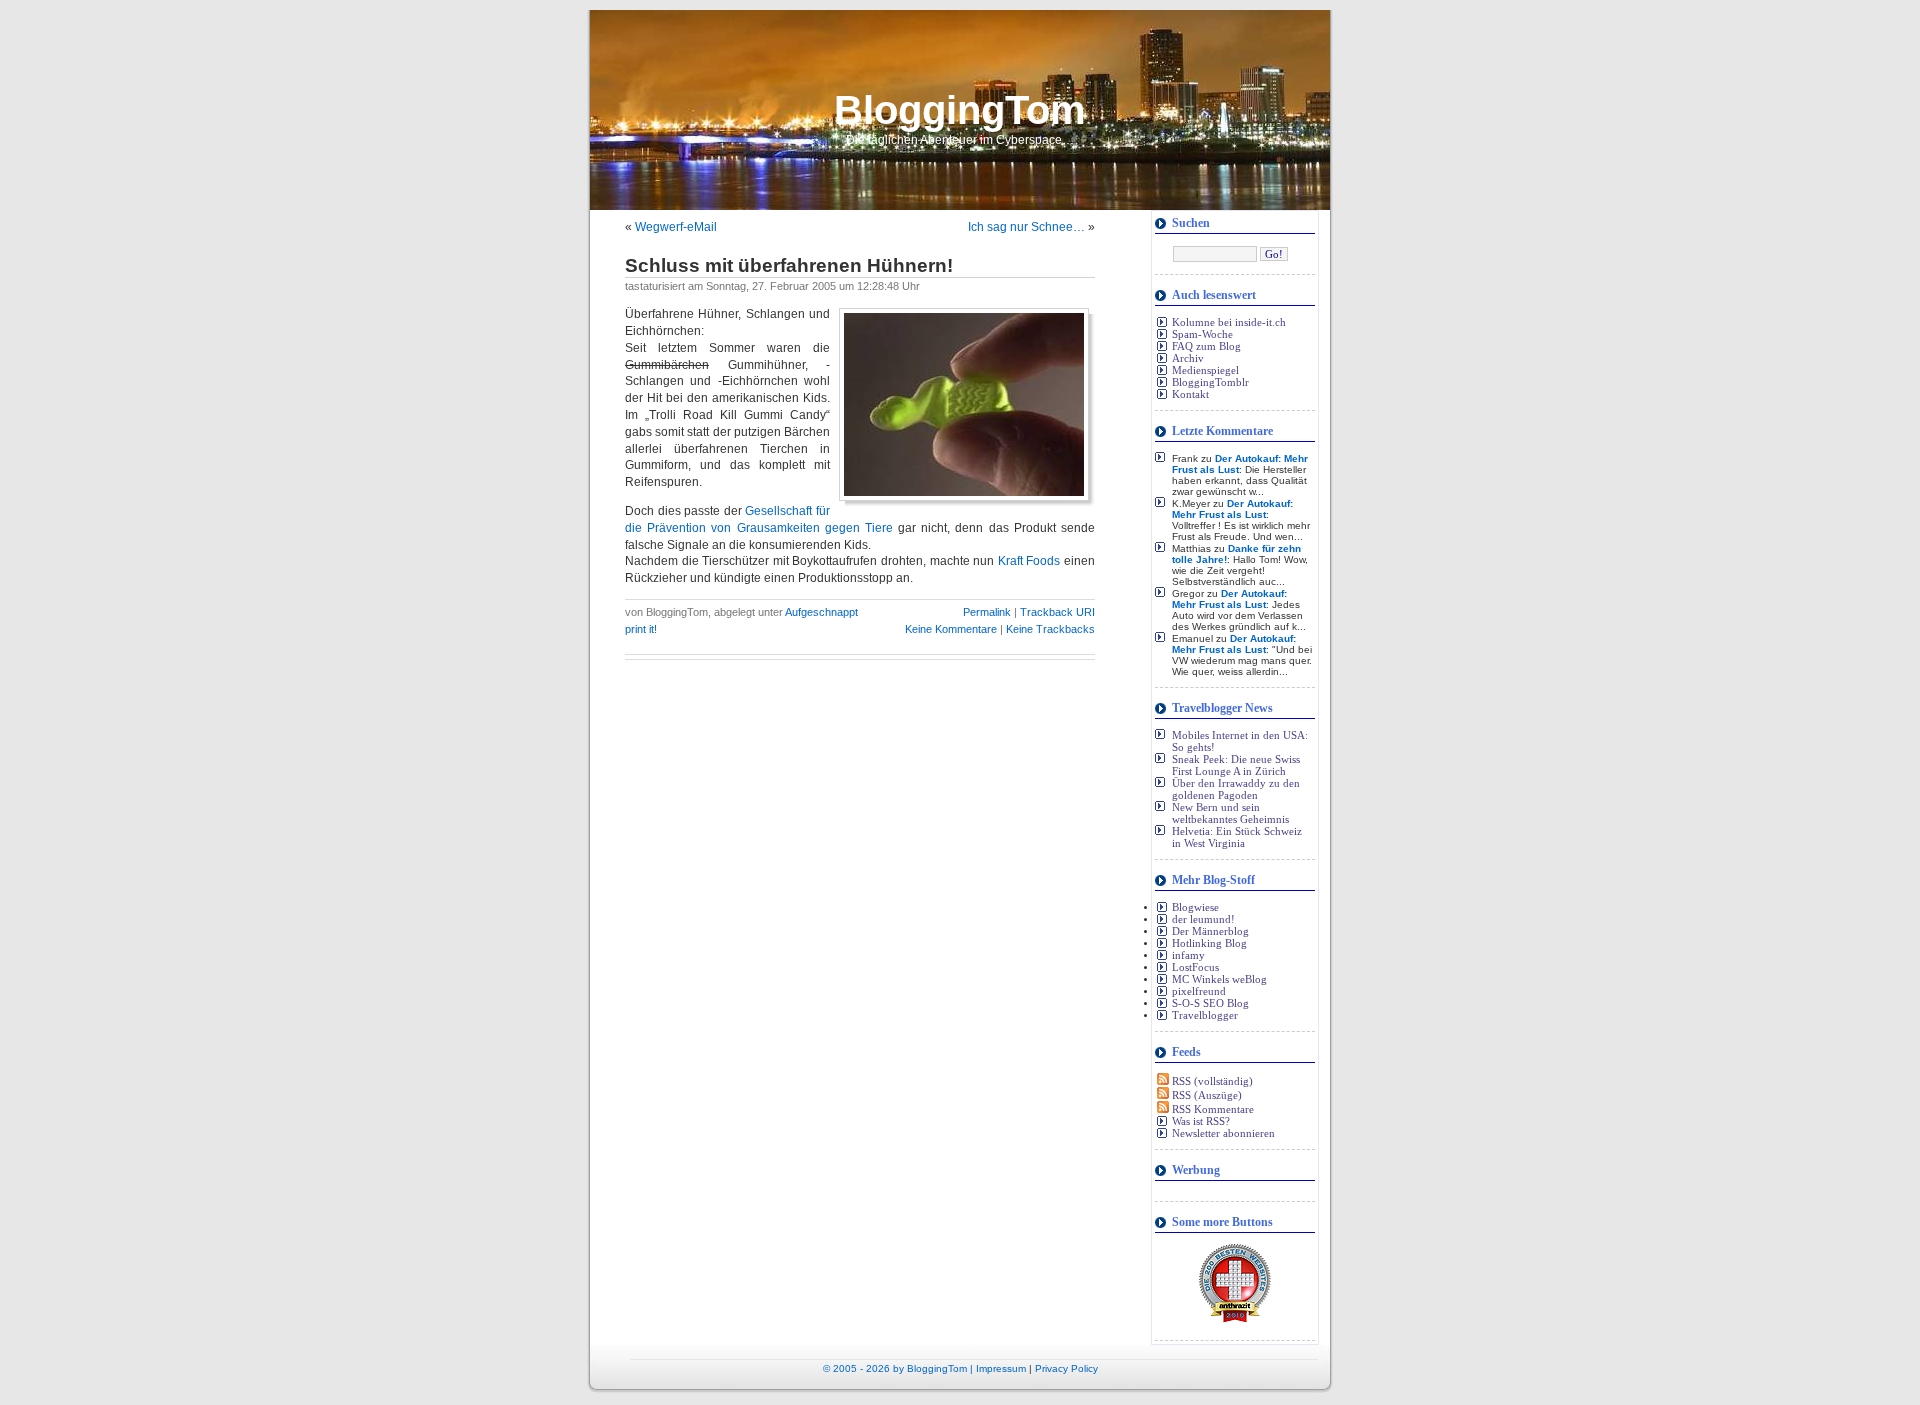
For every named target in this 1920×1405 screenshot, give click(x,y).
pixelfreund (1199, 991)
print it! (641, 629)
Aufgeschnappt (821, 612)
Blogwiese (1195, 907)
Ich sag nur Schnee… (1026, 227)
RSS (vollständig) (1211, 1081)
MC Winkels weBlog (1219, 979)
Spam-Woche (1202, 334)
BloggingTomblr (1210, 382)
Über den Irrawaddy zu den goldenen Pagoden (1236, 789)
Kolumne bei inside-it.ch (1229, 322)
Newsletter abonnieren (1223, 1133)
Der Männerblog (1210, 931)
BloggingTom (960, 110)
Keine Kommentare (952, 629)
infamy (1188, 955)
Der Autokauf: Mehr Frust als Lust (1232, 509)
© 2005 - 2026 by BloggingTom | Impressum (924, 1368)
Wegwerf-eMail (676, 227)
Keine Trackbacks (1050, 629)
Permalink (987, 612)
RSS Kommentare (1211, 1109)
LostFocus (1195, 967)
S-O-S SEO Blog (1210, 1003)
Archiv (1188, 358)
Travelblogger (1205, 1015)
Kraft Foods (1029, 561)
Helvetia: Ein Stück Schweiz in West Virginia (1237, 837)
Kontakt (1190, 394)
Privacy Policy (1066, 1368)
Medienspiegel (1205, 370)
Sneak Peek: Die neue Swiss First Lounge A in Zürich (1236, 765)
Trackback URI (1057, 612)
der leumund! (1203, 919)
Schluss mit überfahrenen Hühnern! (789, 265)
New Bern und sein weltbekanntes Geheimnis (1230, 813)
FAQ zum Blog (1206, 346)
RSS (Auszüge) (1205, 1095)
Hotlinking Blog (1209, 943)
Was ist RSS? (1201, 1121)
